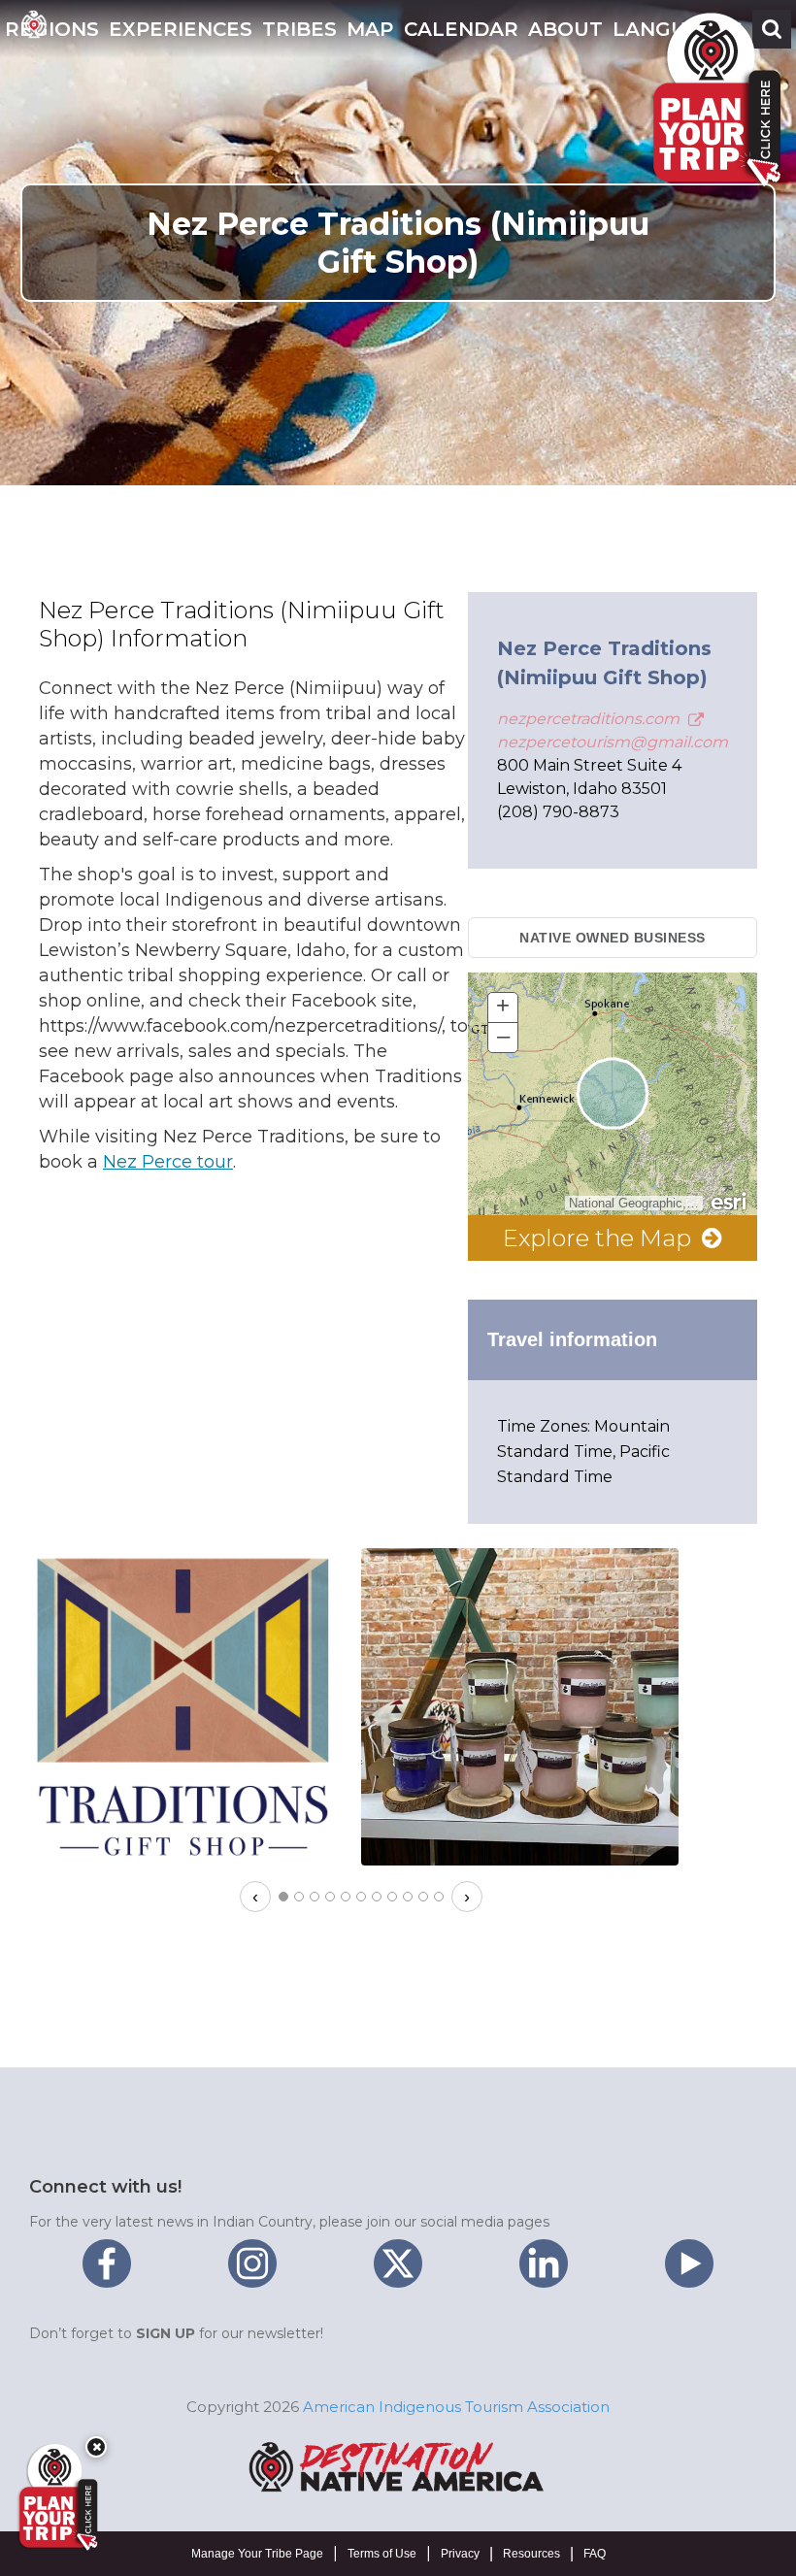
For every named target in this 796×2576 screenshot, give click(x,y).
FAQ (595, 2554)
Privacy (460, 2554)
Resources (531, 2554)
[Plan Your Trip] (56, 2497)
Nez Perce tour (168, 1162)
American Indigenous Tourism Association (456, 2407)
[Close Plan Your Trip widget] (96, 2447)
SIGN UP (166, 2333)
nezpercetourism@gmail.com (613, 742)
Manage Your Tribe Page (257, 2554)
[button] (181, 29)
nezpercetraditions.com (590, 719)
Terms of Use (382, 2554)
